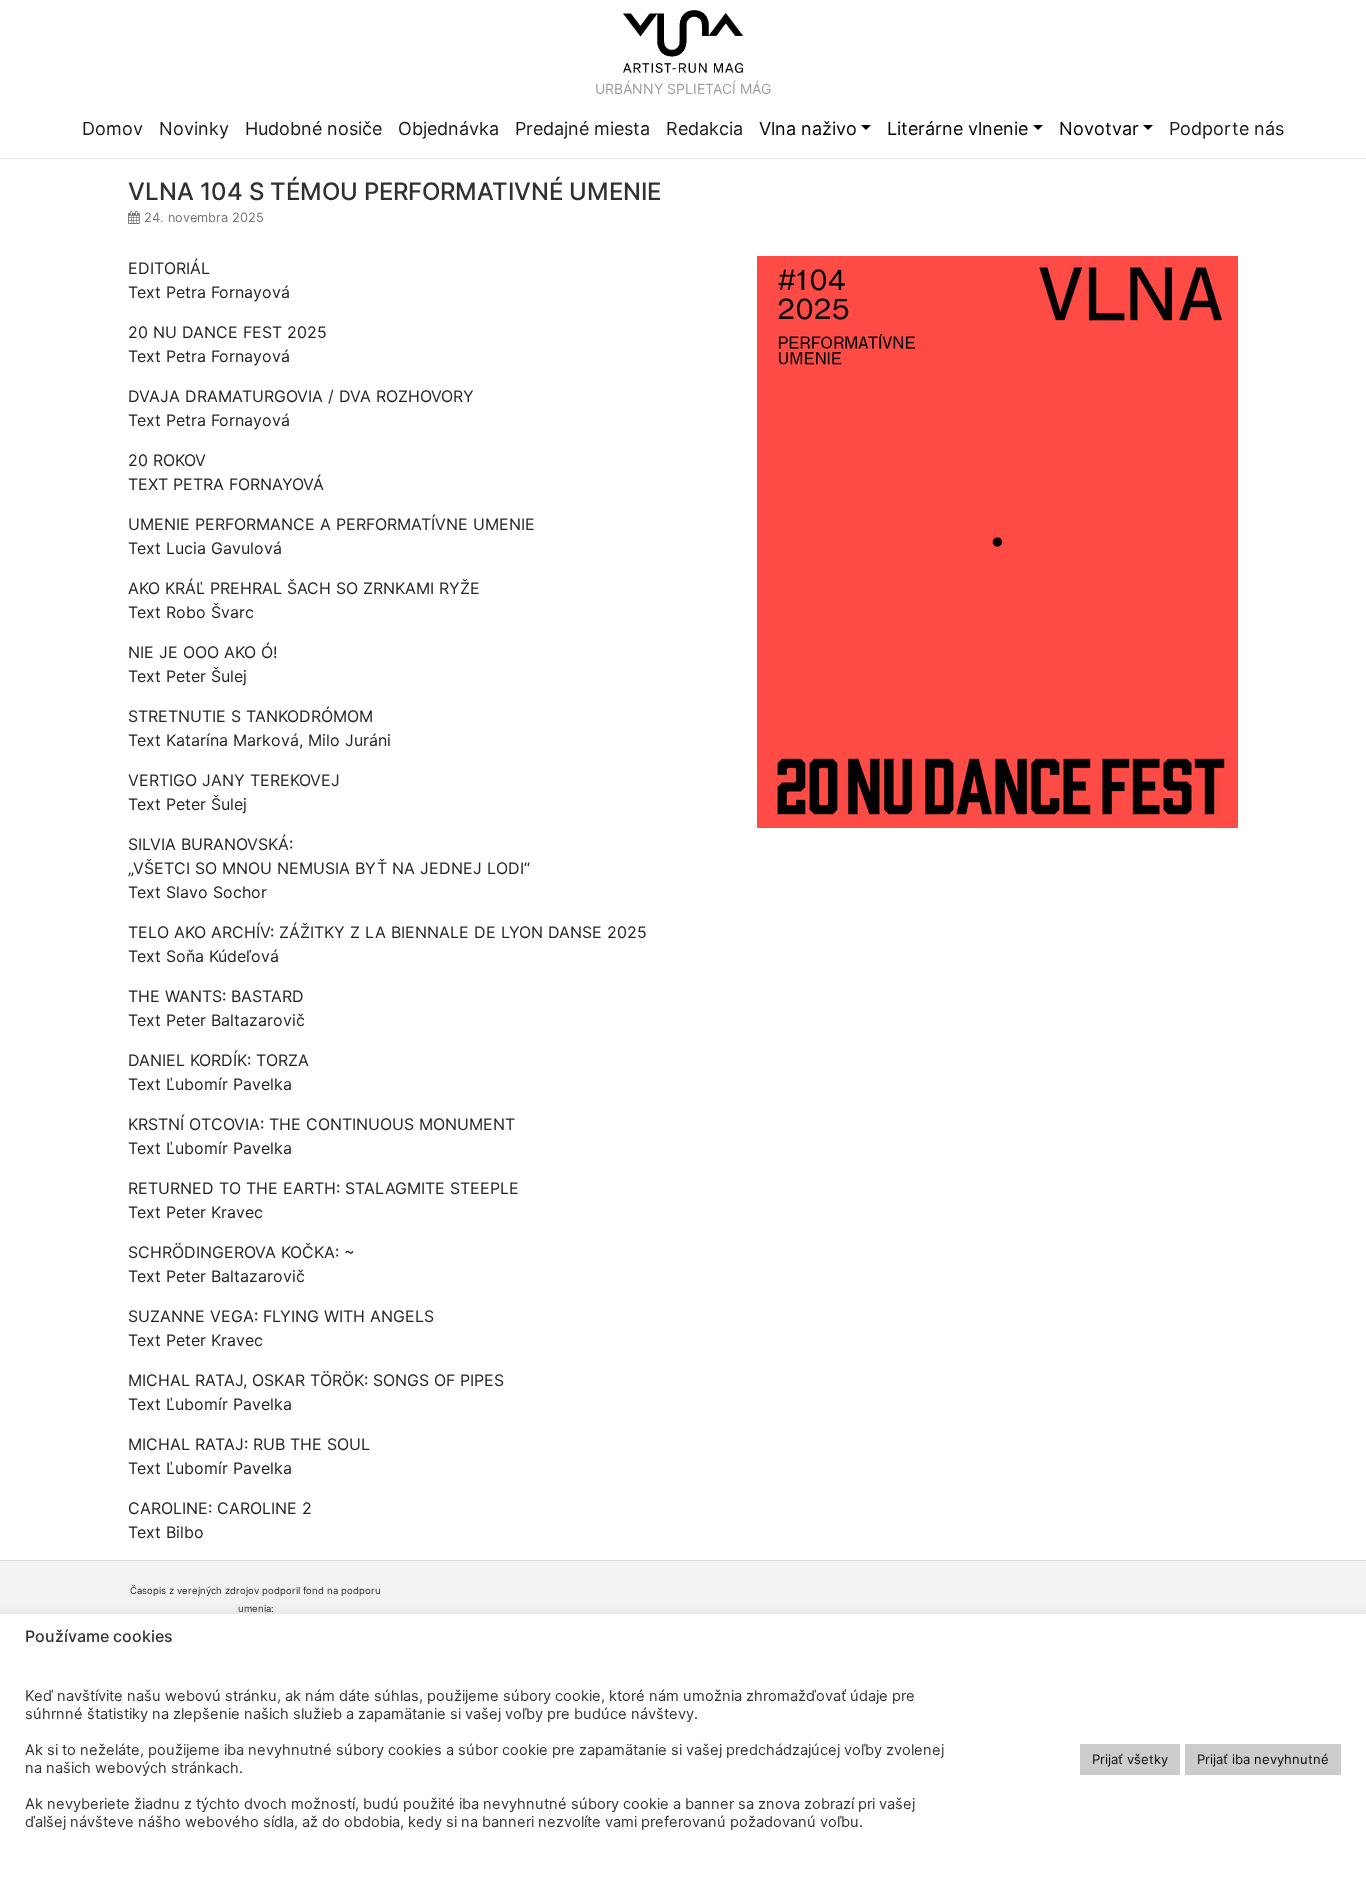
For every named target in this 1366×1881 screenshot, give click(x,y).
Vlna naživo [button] (808, 128)
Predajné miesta (582, 128)
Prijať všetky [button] (1130, 1759)
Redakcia (704, 128)
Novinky (194, 128)
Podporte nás (1226, 128)
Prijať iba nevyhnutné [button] (1263, 1759)
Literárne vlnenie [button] (957, 128)
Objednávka (448, 128)
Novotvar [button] (1099, 128)
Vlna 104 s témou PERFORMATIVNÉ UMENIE (394, 192)
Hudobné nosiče (313, 128)
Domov (112, 128)
